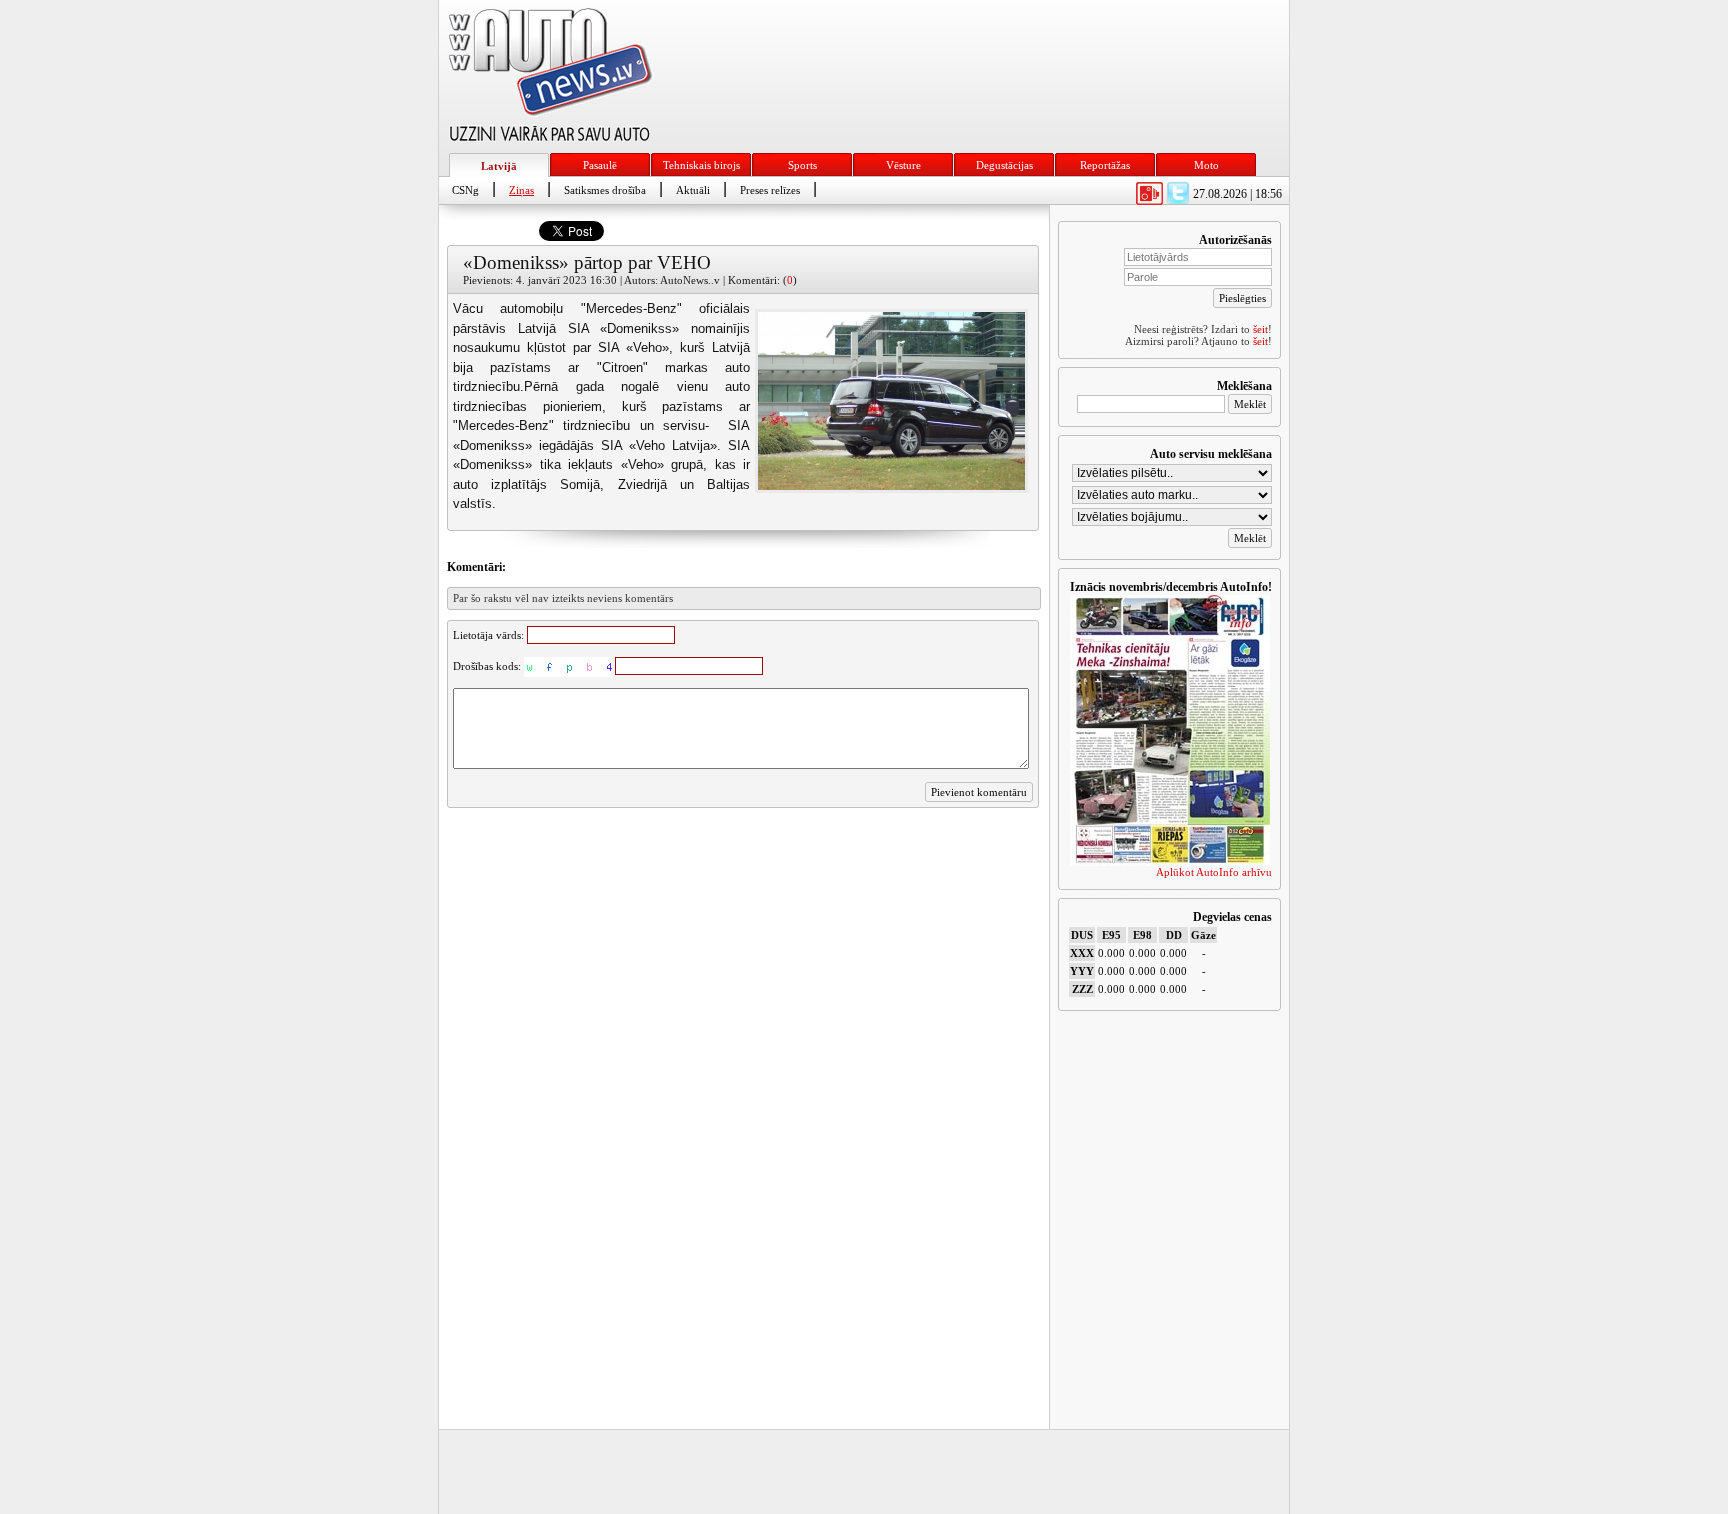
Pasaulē (600, 165)
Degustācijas (1004, 165)
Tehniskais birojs (701, 165)
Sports (802, 165)
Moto (1206, 165)
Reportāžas (1105, 165)
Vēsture (903, 165)
